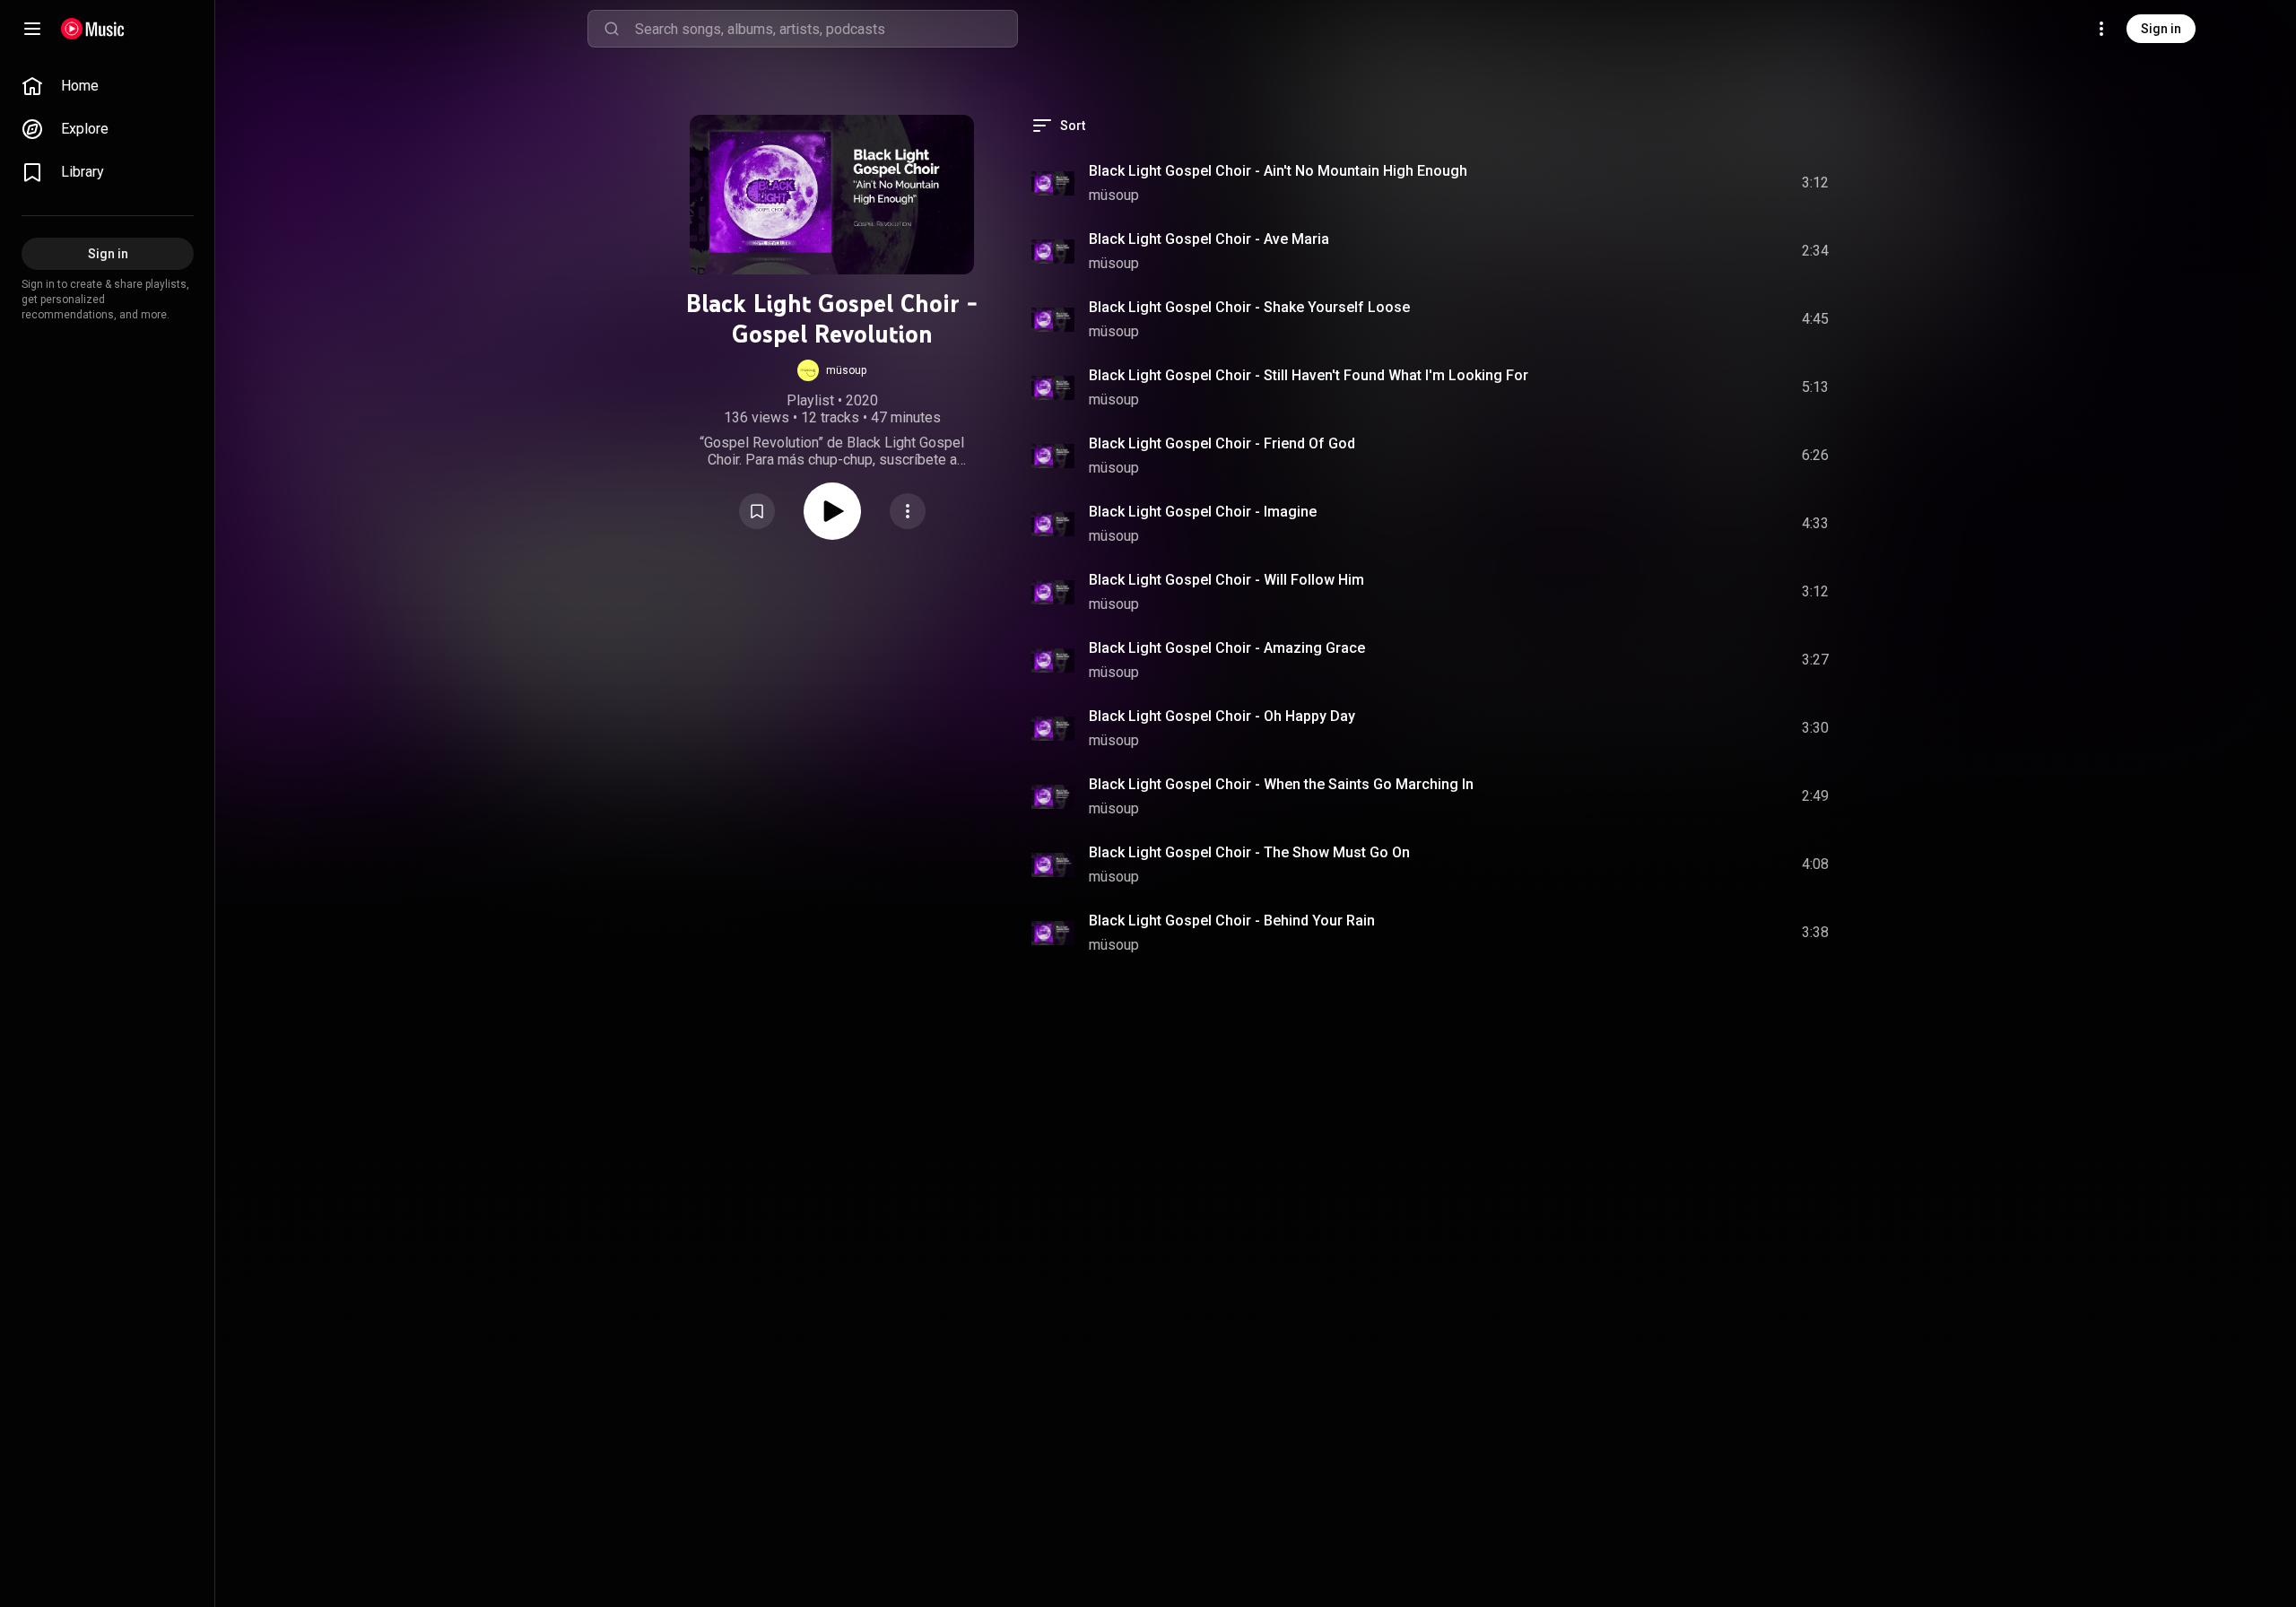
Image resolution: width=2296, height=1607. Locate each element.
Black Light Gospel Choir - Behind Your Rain (1232, 921)
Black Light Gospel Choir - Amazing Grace (1227, 648)
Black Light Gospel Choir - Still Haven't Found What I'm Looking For (1309, 375)
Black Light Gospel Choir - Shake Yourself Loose (1249, 307)
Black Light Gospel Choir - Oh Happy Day (1222, 716)
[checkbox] (1816, 183)
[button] (832, 370)
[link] (108, 86)
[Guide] (32, 29)
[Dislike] (1714, 183)
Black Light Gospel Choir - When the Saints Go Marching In (1281, 784)
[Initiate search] (612, 29)
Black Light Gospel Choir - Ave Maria (1209, 239)
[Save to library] (757, 511)
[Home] (93, 29)
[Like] (1680, 183)
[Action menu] (908, 511)
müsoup (1114, 195)
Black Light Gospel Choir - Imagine (1203, 512)
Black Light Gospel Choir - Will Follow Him (1226, 580)
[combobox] (826, 29)
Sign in (2161, 29)
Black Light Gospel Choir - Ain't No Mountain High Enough (1278, 171)
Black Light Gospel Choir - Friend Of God (1222, 443)
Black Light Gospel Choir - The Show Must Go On (1249, 852)
